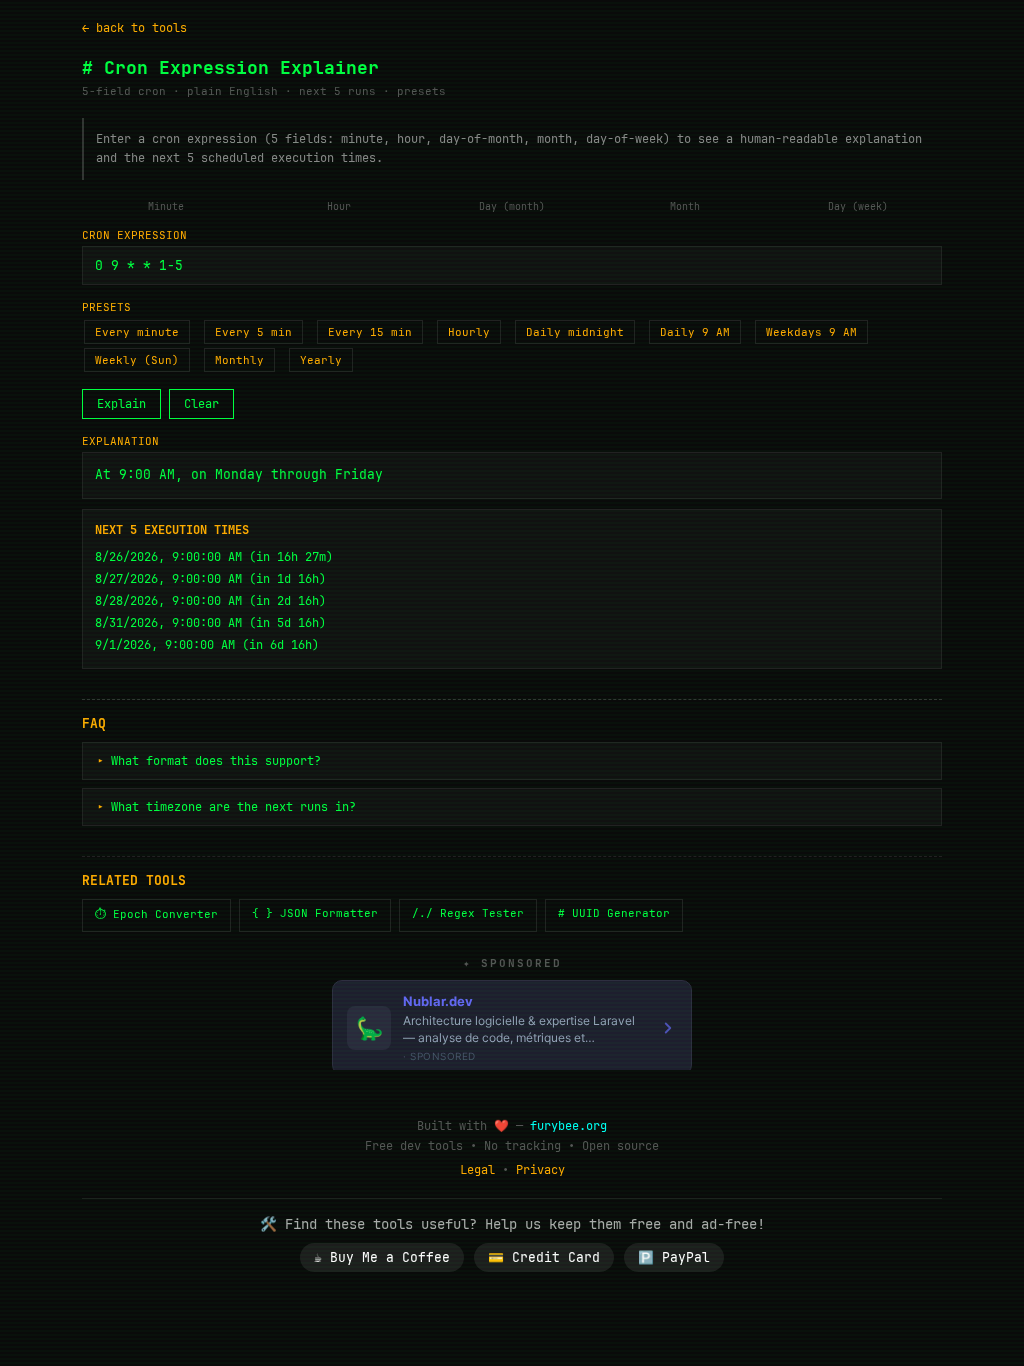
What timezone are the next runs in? (233, 807)
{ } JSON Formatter (315, 913)
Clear (201, 404)
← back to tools (134, 28)
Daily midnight (575, 332)
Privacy (540, 1170)
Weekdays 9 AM (811, 332)
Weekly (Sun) (137, 360)
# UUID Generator (614, 913)
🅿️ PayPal (674, 1257)
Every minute (137, 332)
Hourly (469, 332)
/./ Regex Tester (468, 913)
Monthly (239, 360)
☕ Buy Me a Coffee (382, 1257)
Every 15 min (370, 332)
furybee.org (568, 1126)
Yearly (321, 360)
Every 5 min (253, 332)
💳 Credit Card (544, 1257)
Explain (121, 404)
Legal (477, 1170)
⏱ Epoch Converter (156, 914)
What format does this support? (216, 761)
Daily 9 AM (695, 332)
